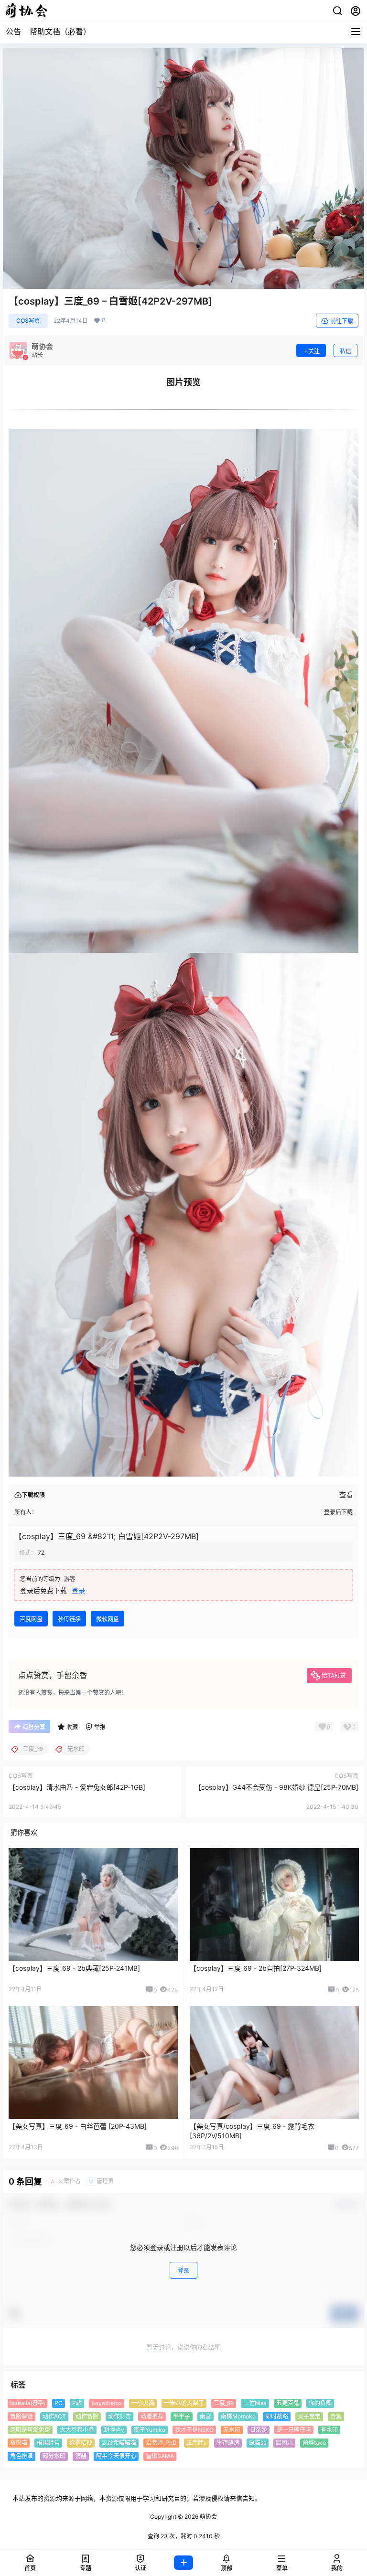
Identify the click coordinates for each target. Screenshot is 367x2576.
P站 (77, 2403)
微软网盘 (108, 1619)
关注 (314, 351)
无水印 (232, 2430)
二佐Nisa (255, 2403)
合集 (336, 2416)
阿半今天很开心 (116, 2456)
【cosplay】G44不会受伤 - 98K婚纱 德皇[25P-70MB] (276, 1787)
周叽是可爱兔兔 (30, 2430)
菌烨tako (314, 2443)
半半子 (182, 2416)
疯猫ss (258, 2443)
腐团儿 (284, 2443)
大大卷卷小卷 (77, 2430)
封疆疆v (114, 2430)
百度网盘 (31, 1619)
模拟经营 (48, 2443)
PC (59, 2403)
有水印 (329, 2430)
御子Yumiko (150, 2430)
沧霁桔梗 (81, 2443)
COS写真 (28, 321)
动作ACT (54, 2416)
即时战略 (277, 2416)
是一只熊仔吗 (294, 2430)
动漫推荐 (152, 2416)
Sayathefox (107, 2403)
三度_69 (224, 2403)
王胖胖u (197, 2443)
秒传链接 (69, 1619)
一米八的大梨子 (184, 2403)
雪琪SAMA (160, 2456)
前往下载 (342, 321)
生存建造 (228, 2443)
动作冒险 (87, 2416)
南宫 (205, 2416)
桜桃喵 (19, 2443)
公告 (13, 32)
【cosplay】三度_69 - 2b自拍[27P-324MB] (256, 1968)
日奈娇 (259, 2430)
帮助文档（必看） (60, 32)
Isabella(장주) (27, 2403)
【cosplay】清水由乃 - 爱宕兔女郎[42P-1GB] (77, 1787)
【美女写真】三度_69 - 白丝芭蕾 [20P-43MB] (78, 2126)
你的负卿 (320, 2403)
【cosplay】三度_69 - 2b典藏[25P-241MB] (74, 1968)
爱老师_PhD (161, 2443)
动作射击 (119, 2416)
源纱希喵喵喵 (119, 2443)
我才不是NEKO (194, 2430)
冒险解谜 (22, 2416)
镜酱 (81, 2456)
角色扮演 (22, 2456)
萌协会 (208, 2517)
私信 (345, 351)
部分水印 (54, 2456)
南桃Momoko (238, 2416)
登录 (78, 1590)
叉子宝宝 (309, 2416)
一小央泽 (143, 2403)
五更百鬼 (288, 2403)
